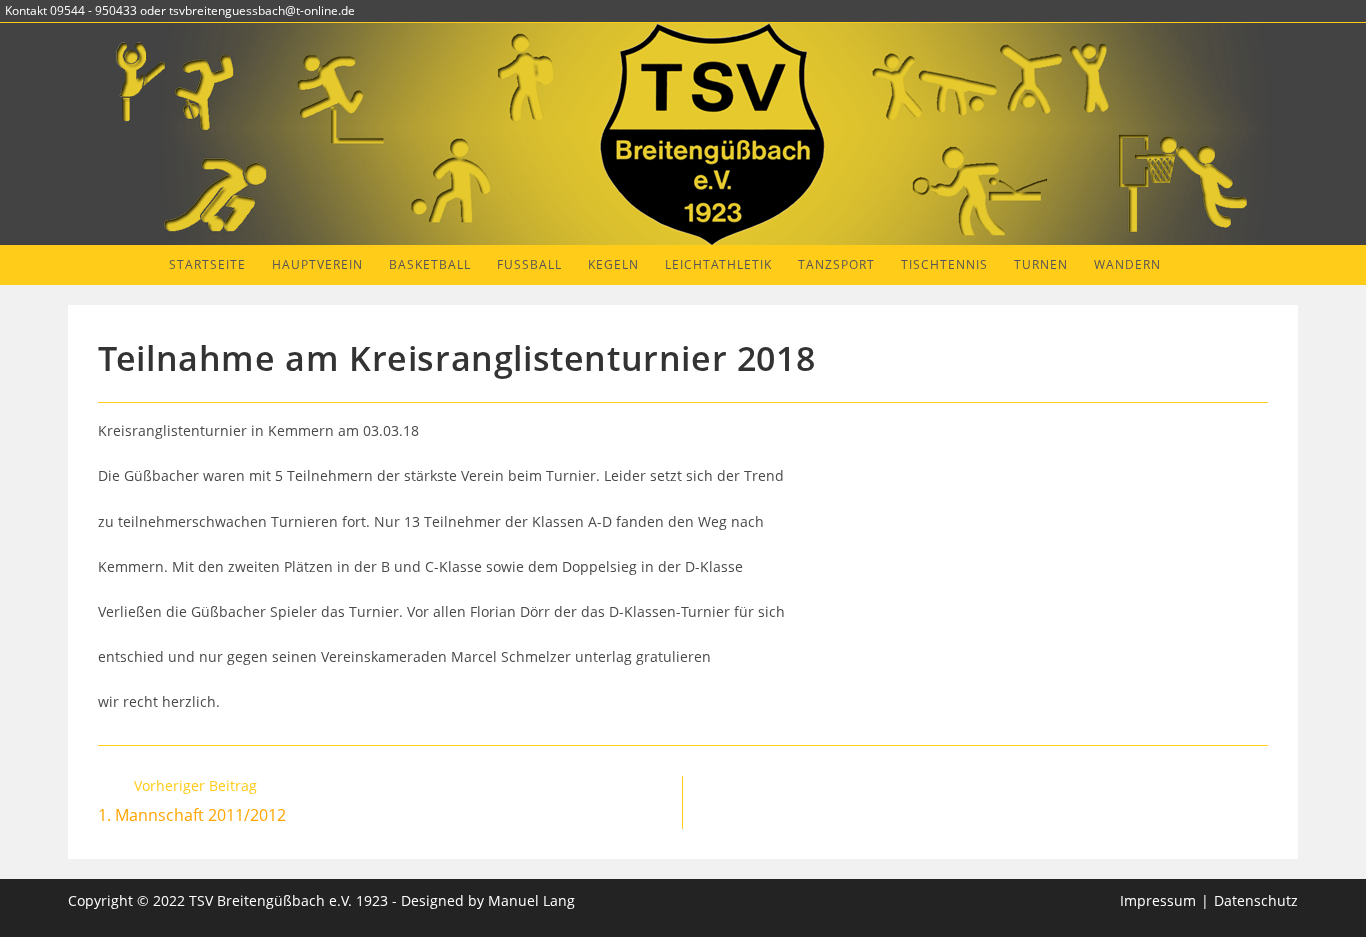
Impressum (1158, 900)
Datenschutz (1256, 900)
